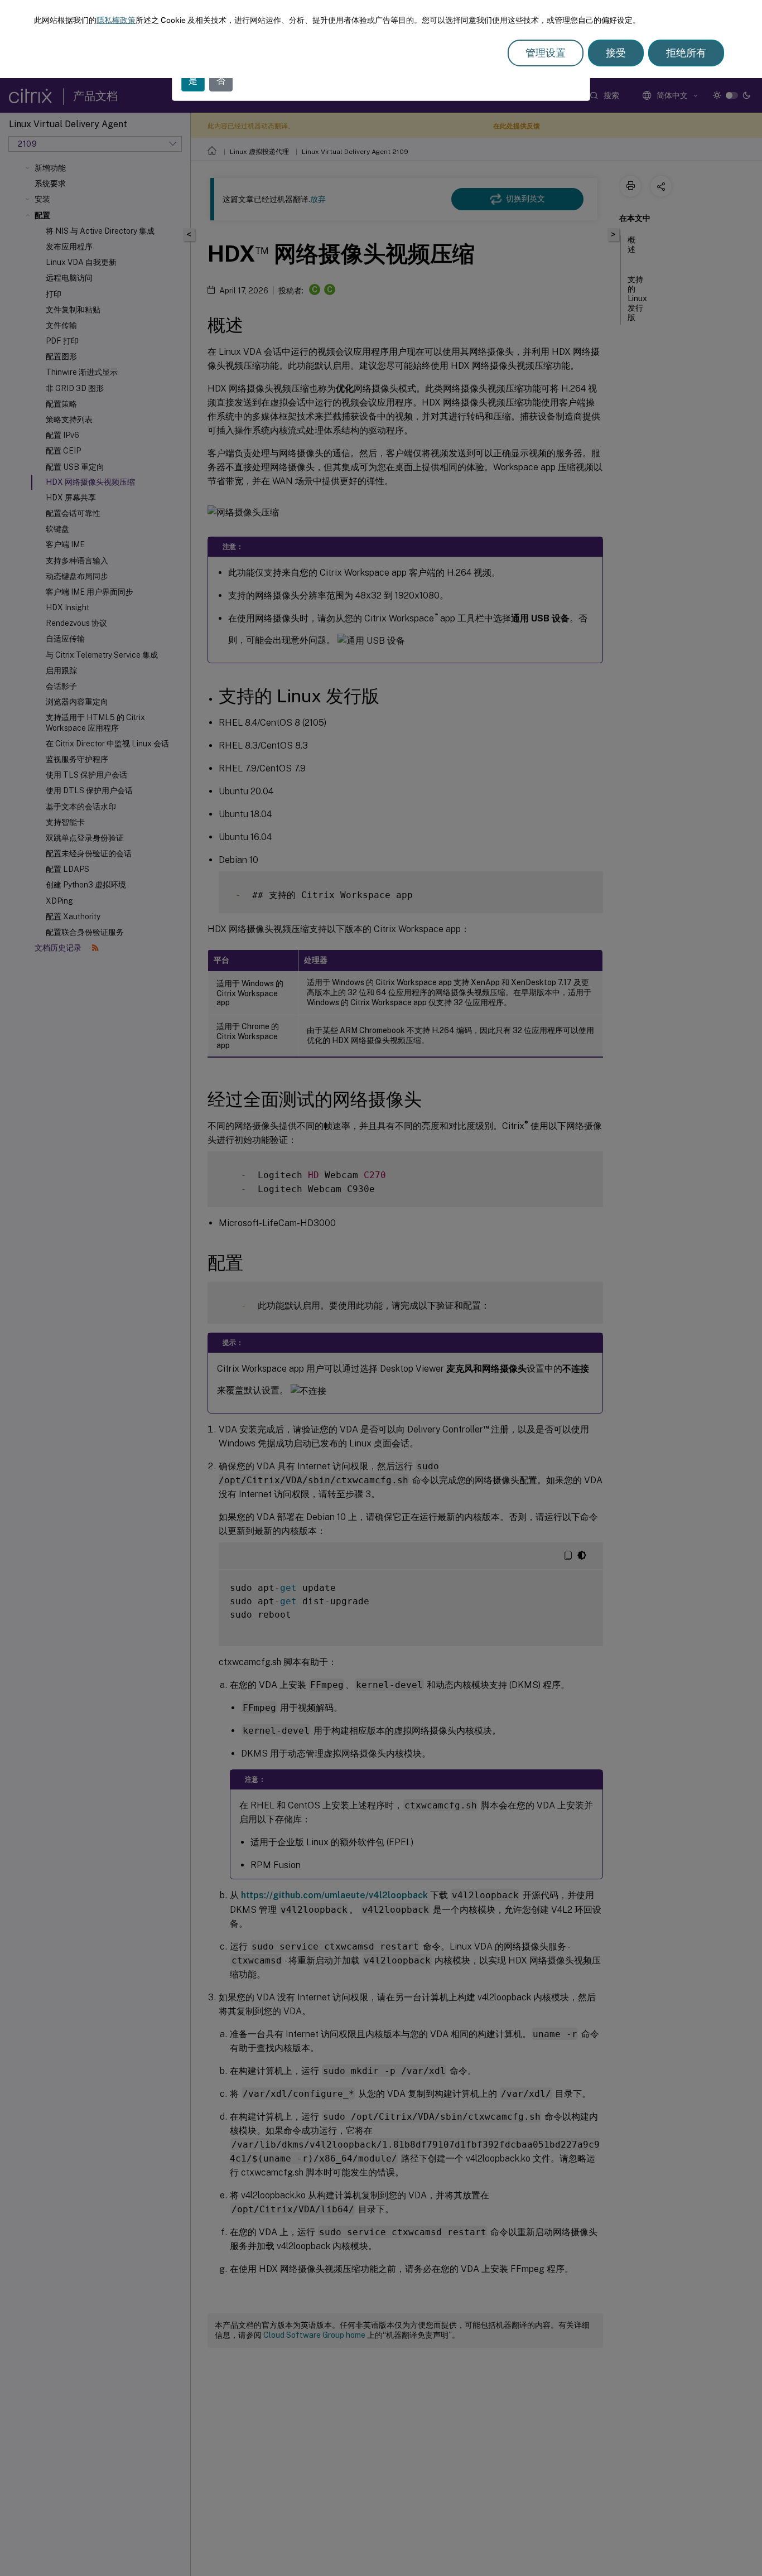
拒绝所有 (686, 53)
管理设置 (546, 53)
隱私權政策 (116, 20)
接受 (616, 53)
